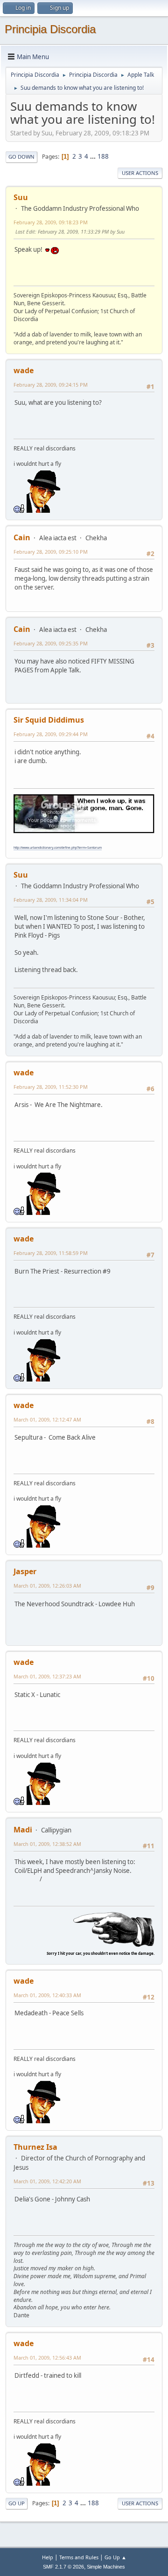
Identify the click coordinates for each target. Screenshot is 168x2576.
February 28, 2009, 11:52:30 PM (51, 1087)
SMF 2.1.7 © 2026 (63, 2567)
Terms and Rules (79, 2557)
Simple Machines (106, 2567)
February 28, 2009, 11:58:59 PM (51, 1253)
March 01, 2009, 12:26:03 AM (47, 1586)
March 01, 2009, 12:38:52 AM (47, 1844)
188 (103, 156)
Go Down (21, 157)
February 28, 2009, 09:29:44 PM (51, 734)
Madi (23, 1830)
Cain (22, 537)
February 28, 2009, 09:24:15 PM (51, 385)
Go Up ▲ (115, 2557)
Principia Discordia (50, 29)
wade (24, 370)
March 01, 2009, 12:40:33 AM (47, 1995)
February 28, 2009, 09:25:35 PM (51, 643)
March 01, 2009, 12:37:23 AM (47, 1676)
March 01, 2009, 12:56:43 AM (47, 2358)
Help (48, 2557)
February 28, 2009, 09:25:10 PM (51, 552)
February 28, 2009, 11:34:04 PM (51, 900)
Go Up (17, 2503)
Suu (21, 197)
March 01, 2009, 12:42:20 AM (47, 2181)
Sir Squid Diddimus (49, 720)
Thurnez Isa (35, 2147)
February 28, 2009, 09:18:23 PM (51, 222)
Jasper (25, 1571)
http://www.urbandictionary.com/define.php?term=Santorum (58, 848)
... (94, 156)
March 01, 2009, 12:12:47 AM (47, 1419)
